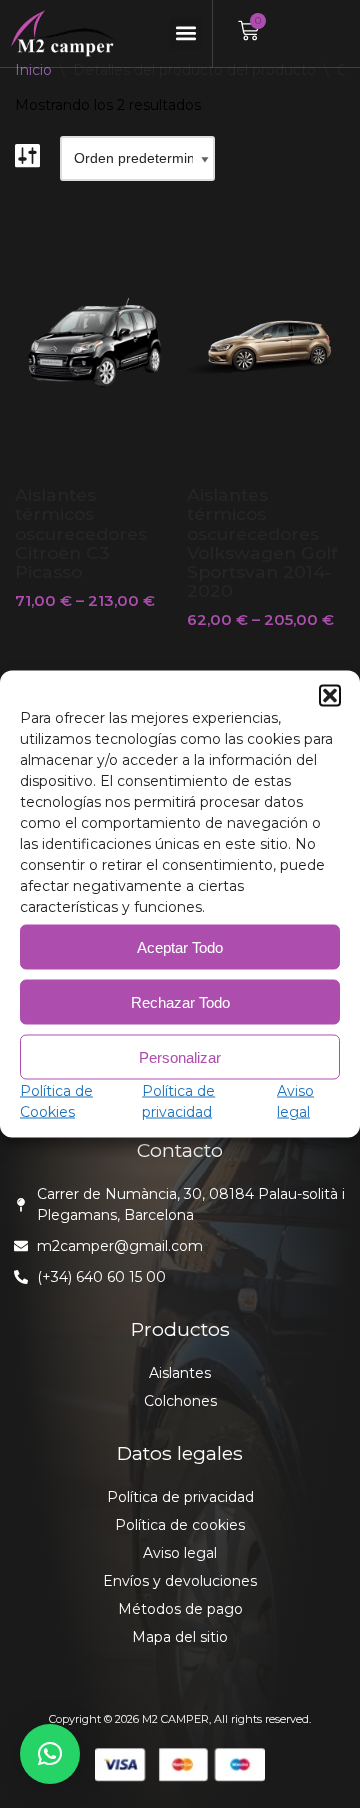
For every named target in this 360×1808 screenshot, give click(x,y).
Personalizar (180, 1056)
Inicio (33, 70)
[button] (330, 696)
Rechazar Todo (180, 1001)
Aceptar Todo (180, 946)
